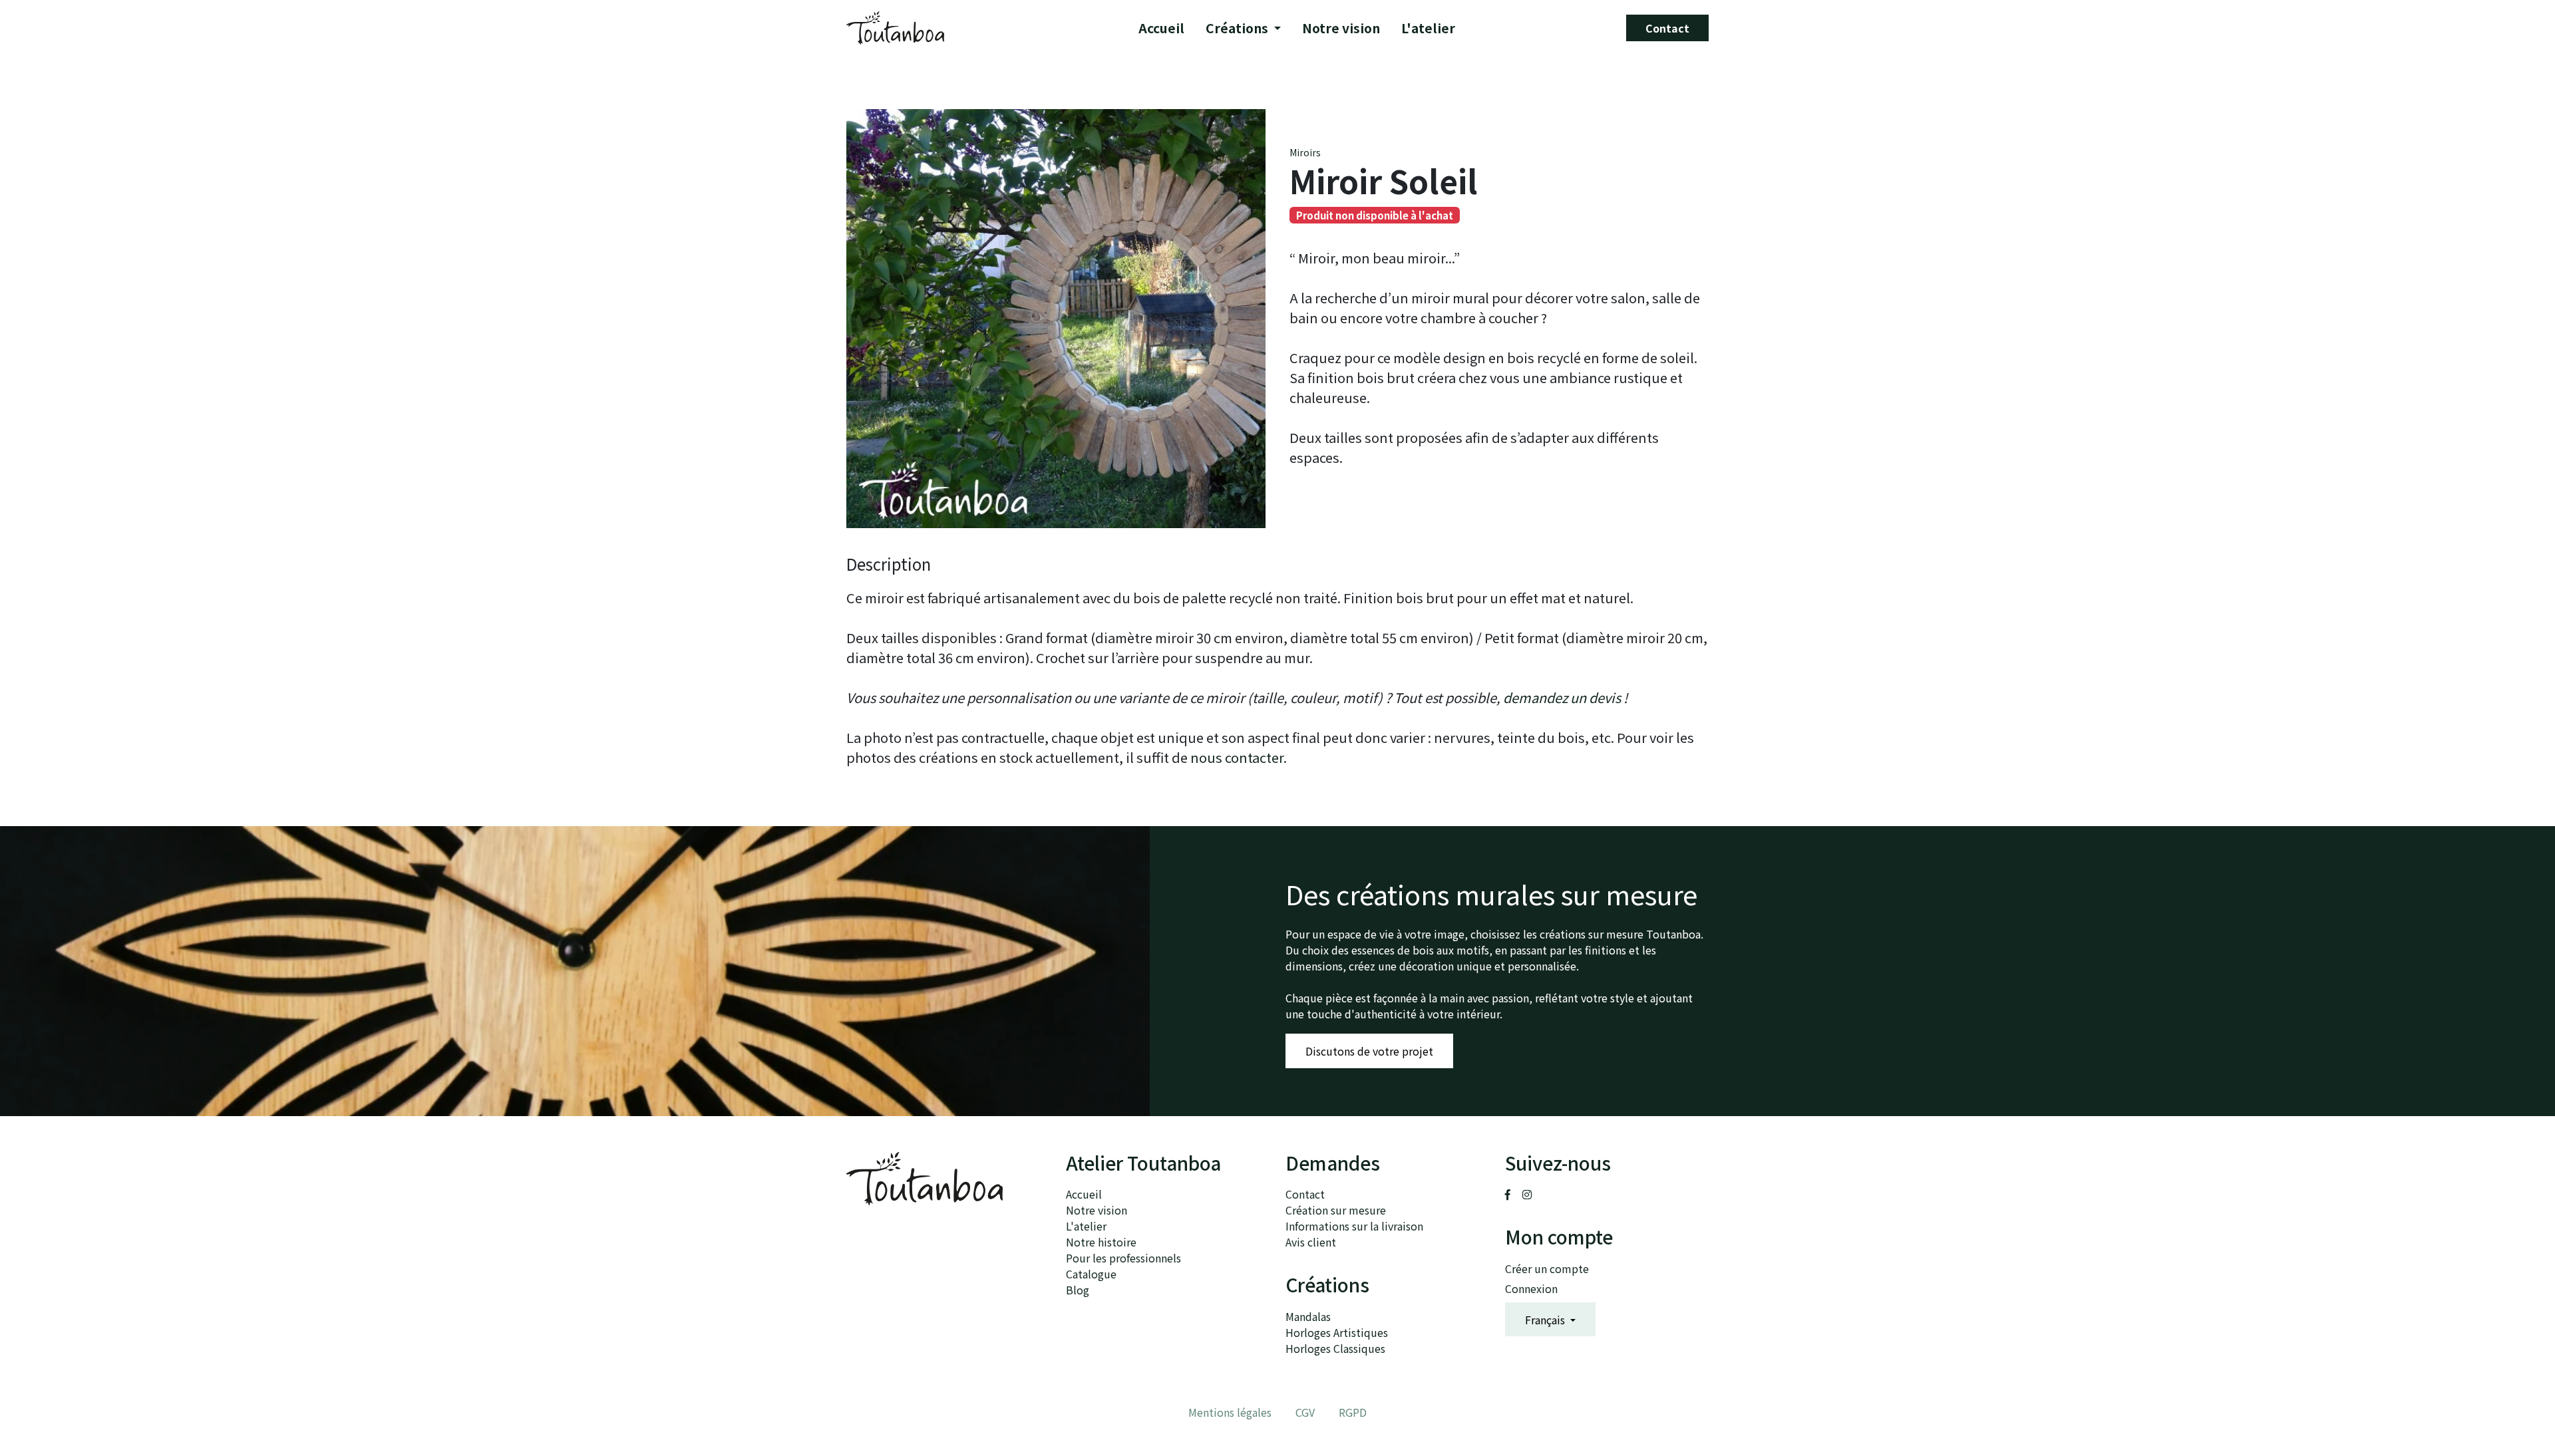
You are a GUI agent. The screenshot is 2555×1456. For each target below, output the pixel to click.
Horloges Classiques (1335, 1348)
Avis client (1311, 1242)
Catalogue (1091, 1274)
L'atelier (1428, 28)
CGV (1305, 1412)
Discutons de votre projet (1369, 1051)
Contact (1667, 28)
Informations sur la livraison (1354, 1226)
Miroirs (1305, 152)
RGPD (1353, 1412)
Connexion (1531, 1288)
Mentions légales (1230, 1412)
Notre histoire (1101, 1242)
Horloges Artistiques (1337, 1332)
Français (1546, 1320)
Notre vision (1341, 28)
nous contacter (1237, 757)
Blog (1078, 1290)
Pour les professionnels (1123, 1258)
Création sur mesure (1336, 1210)
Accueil (1161, 28)
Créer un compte (1547, 1268)
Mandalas (1308, 1316)
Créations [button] (1238, 28)
